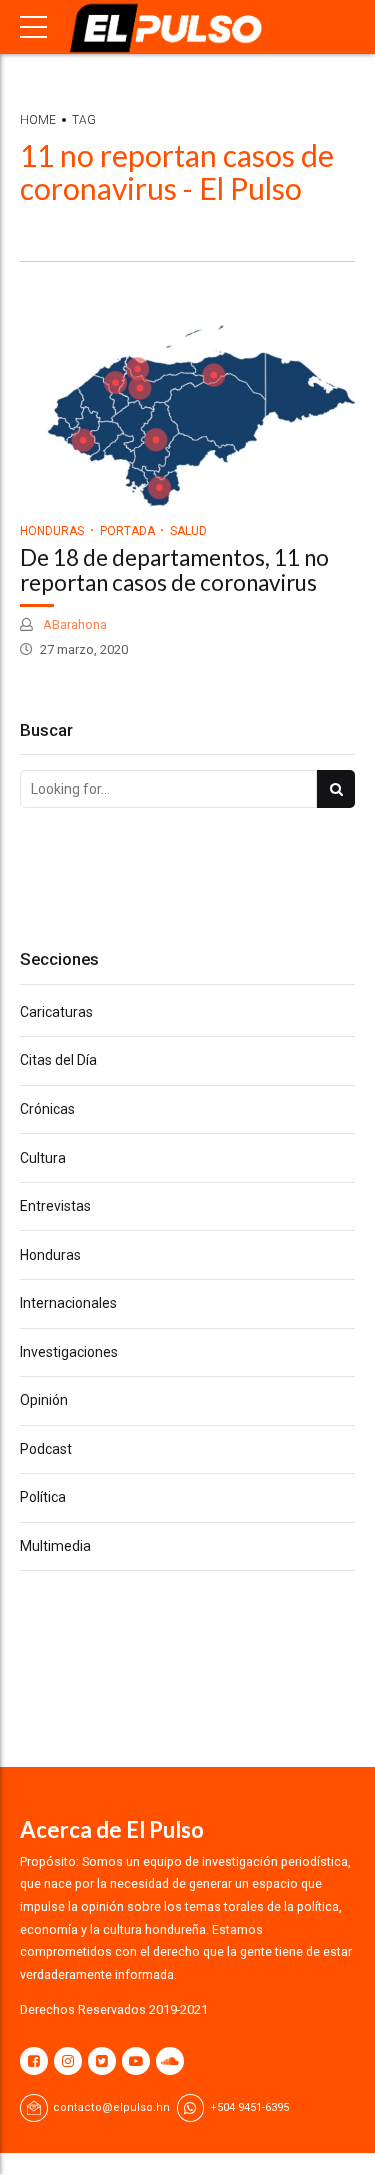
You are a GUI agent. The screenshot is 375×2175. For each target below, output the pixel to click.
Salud (188, 531)
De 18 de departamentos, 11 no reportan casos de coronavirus (174, 570)
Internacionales (68, 1303)
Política (43, 1497)
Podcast (46, 1449)
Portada (127, 531)
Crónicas (47, 1109)
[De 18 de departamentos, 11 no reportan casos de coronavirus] (187, 412)
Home (38, 120)
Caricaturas (56, 1012)
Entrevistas (55, 1206)
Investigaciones (69, 1352)
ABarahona (73, 624)
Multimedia (55, 1546)
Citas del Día (58, 1060)
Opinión (44, 1400)
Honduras (52, 531)
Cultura (43, 1158)
